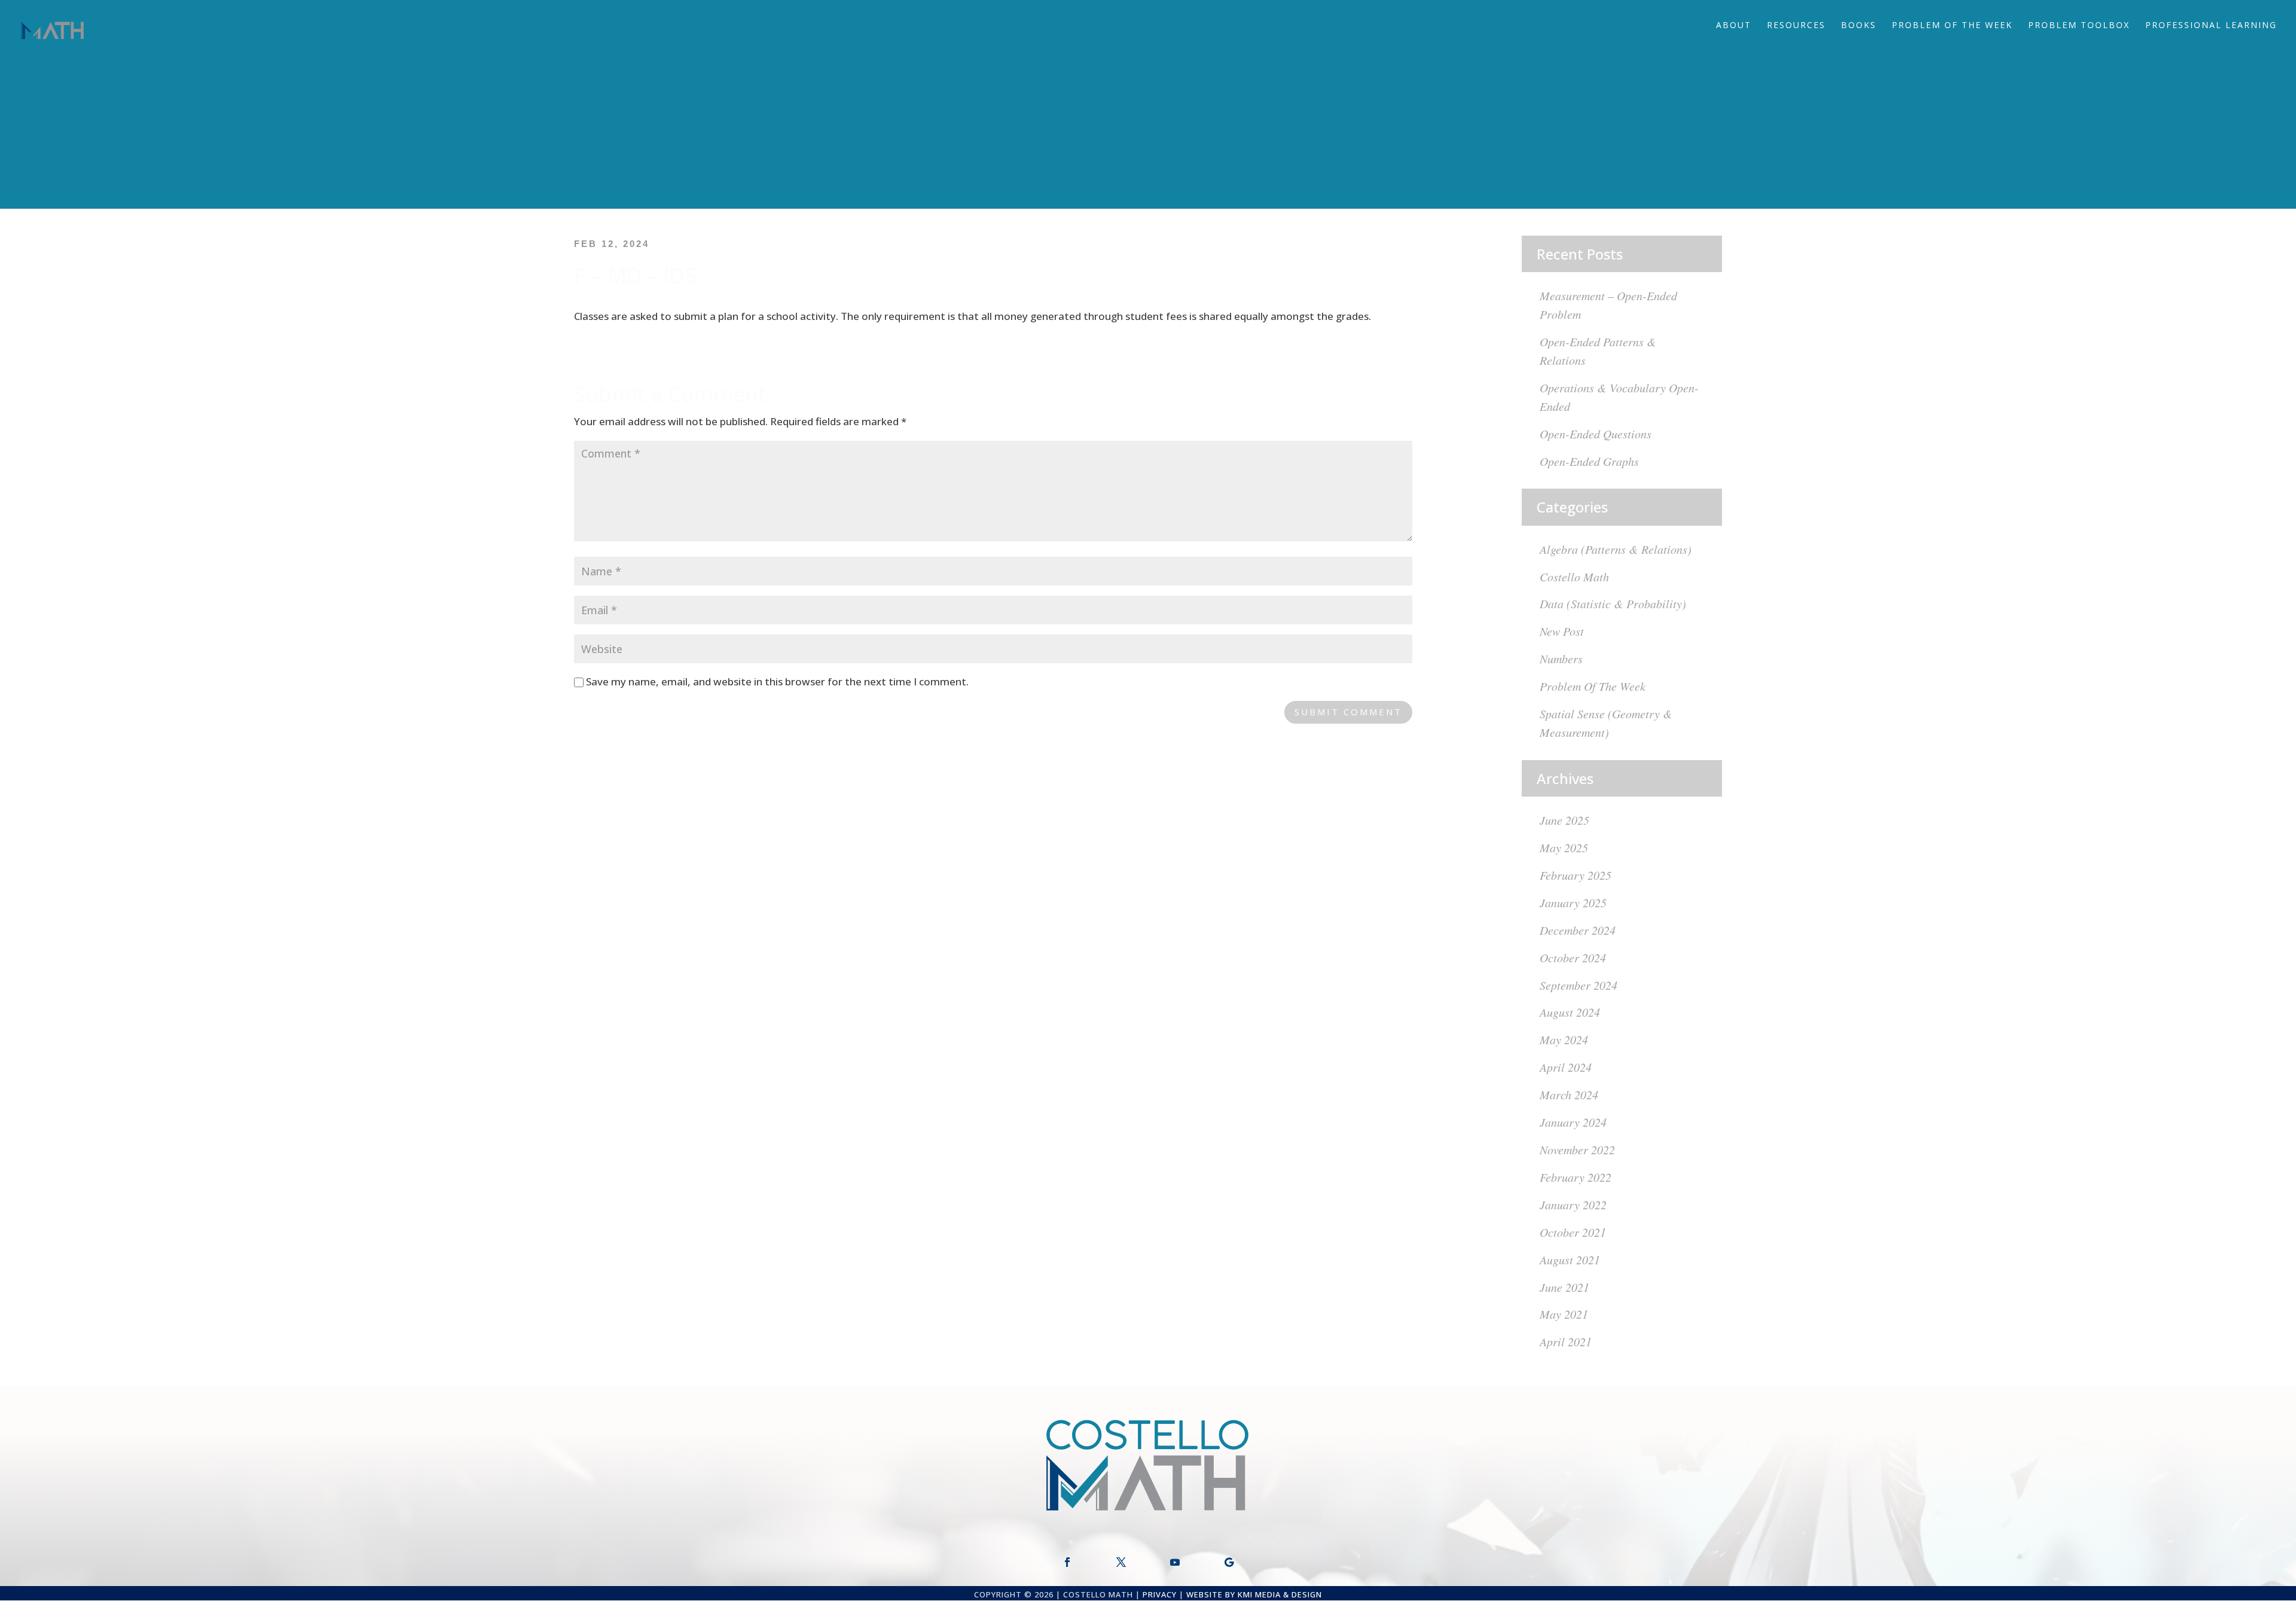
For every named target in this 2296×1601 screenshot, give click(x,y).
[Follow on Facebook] (1067, 1562)
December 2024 (1578, 930)
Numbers (1561, 658)
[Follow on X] (1121, 1562)
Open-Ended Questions (1596, 434)
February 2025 (1576, 875)
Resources (1796, 26)
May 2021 (1564, 1314)
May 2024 (1564, 1039)
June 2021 (1564, 1287)
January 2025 (1573, 902)
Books (1859, 26)
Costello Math (1574, 577)
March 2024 (1569, 1094)
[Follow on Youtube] (1175, 1562)
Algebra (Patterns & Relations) (1616, 549)
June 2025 (1564, 820)
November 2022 (1577, 1149)
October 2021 (1573, 1232)
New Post (1562, 631)
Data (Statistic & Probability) (1613, 603)
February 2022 (1576, 1177)
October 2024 (1573, 957)
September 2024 (1578, 985)
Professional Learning (2211, 26)
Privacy (1160, 1594)
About (1734, 26)
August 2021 (1570, 1260)
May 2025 (1564, 847)
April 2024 (1566, 1067)
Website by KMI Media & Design (1254, 1594)
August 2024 (1570, 1012)
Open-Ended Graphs (1589, 461)
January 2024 (1573, 1122)
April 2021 (1566, 1341)
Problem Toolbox (2079, 26)
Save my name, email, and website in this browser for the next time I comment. (777, 681)
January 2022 (1573, 1204)
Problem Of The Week (1952, 26)
